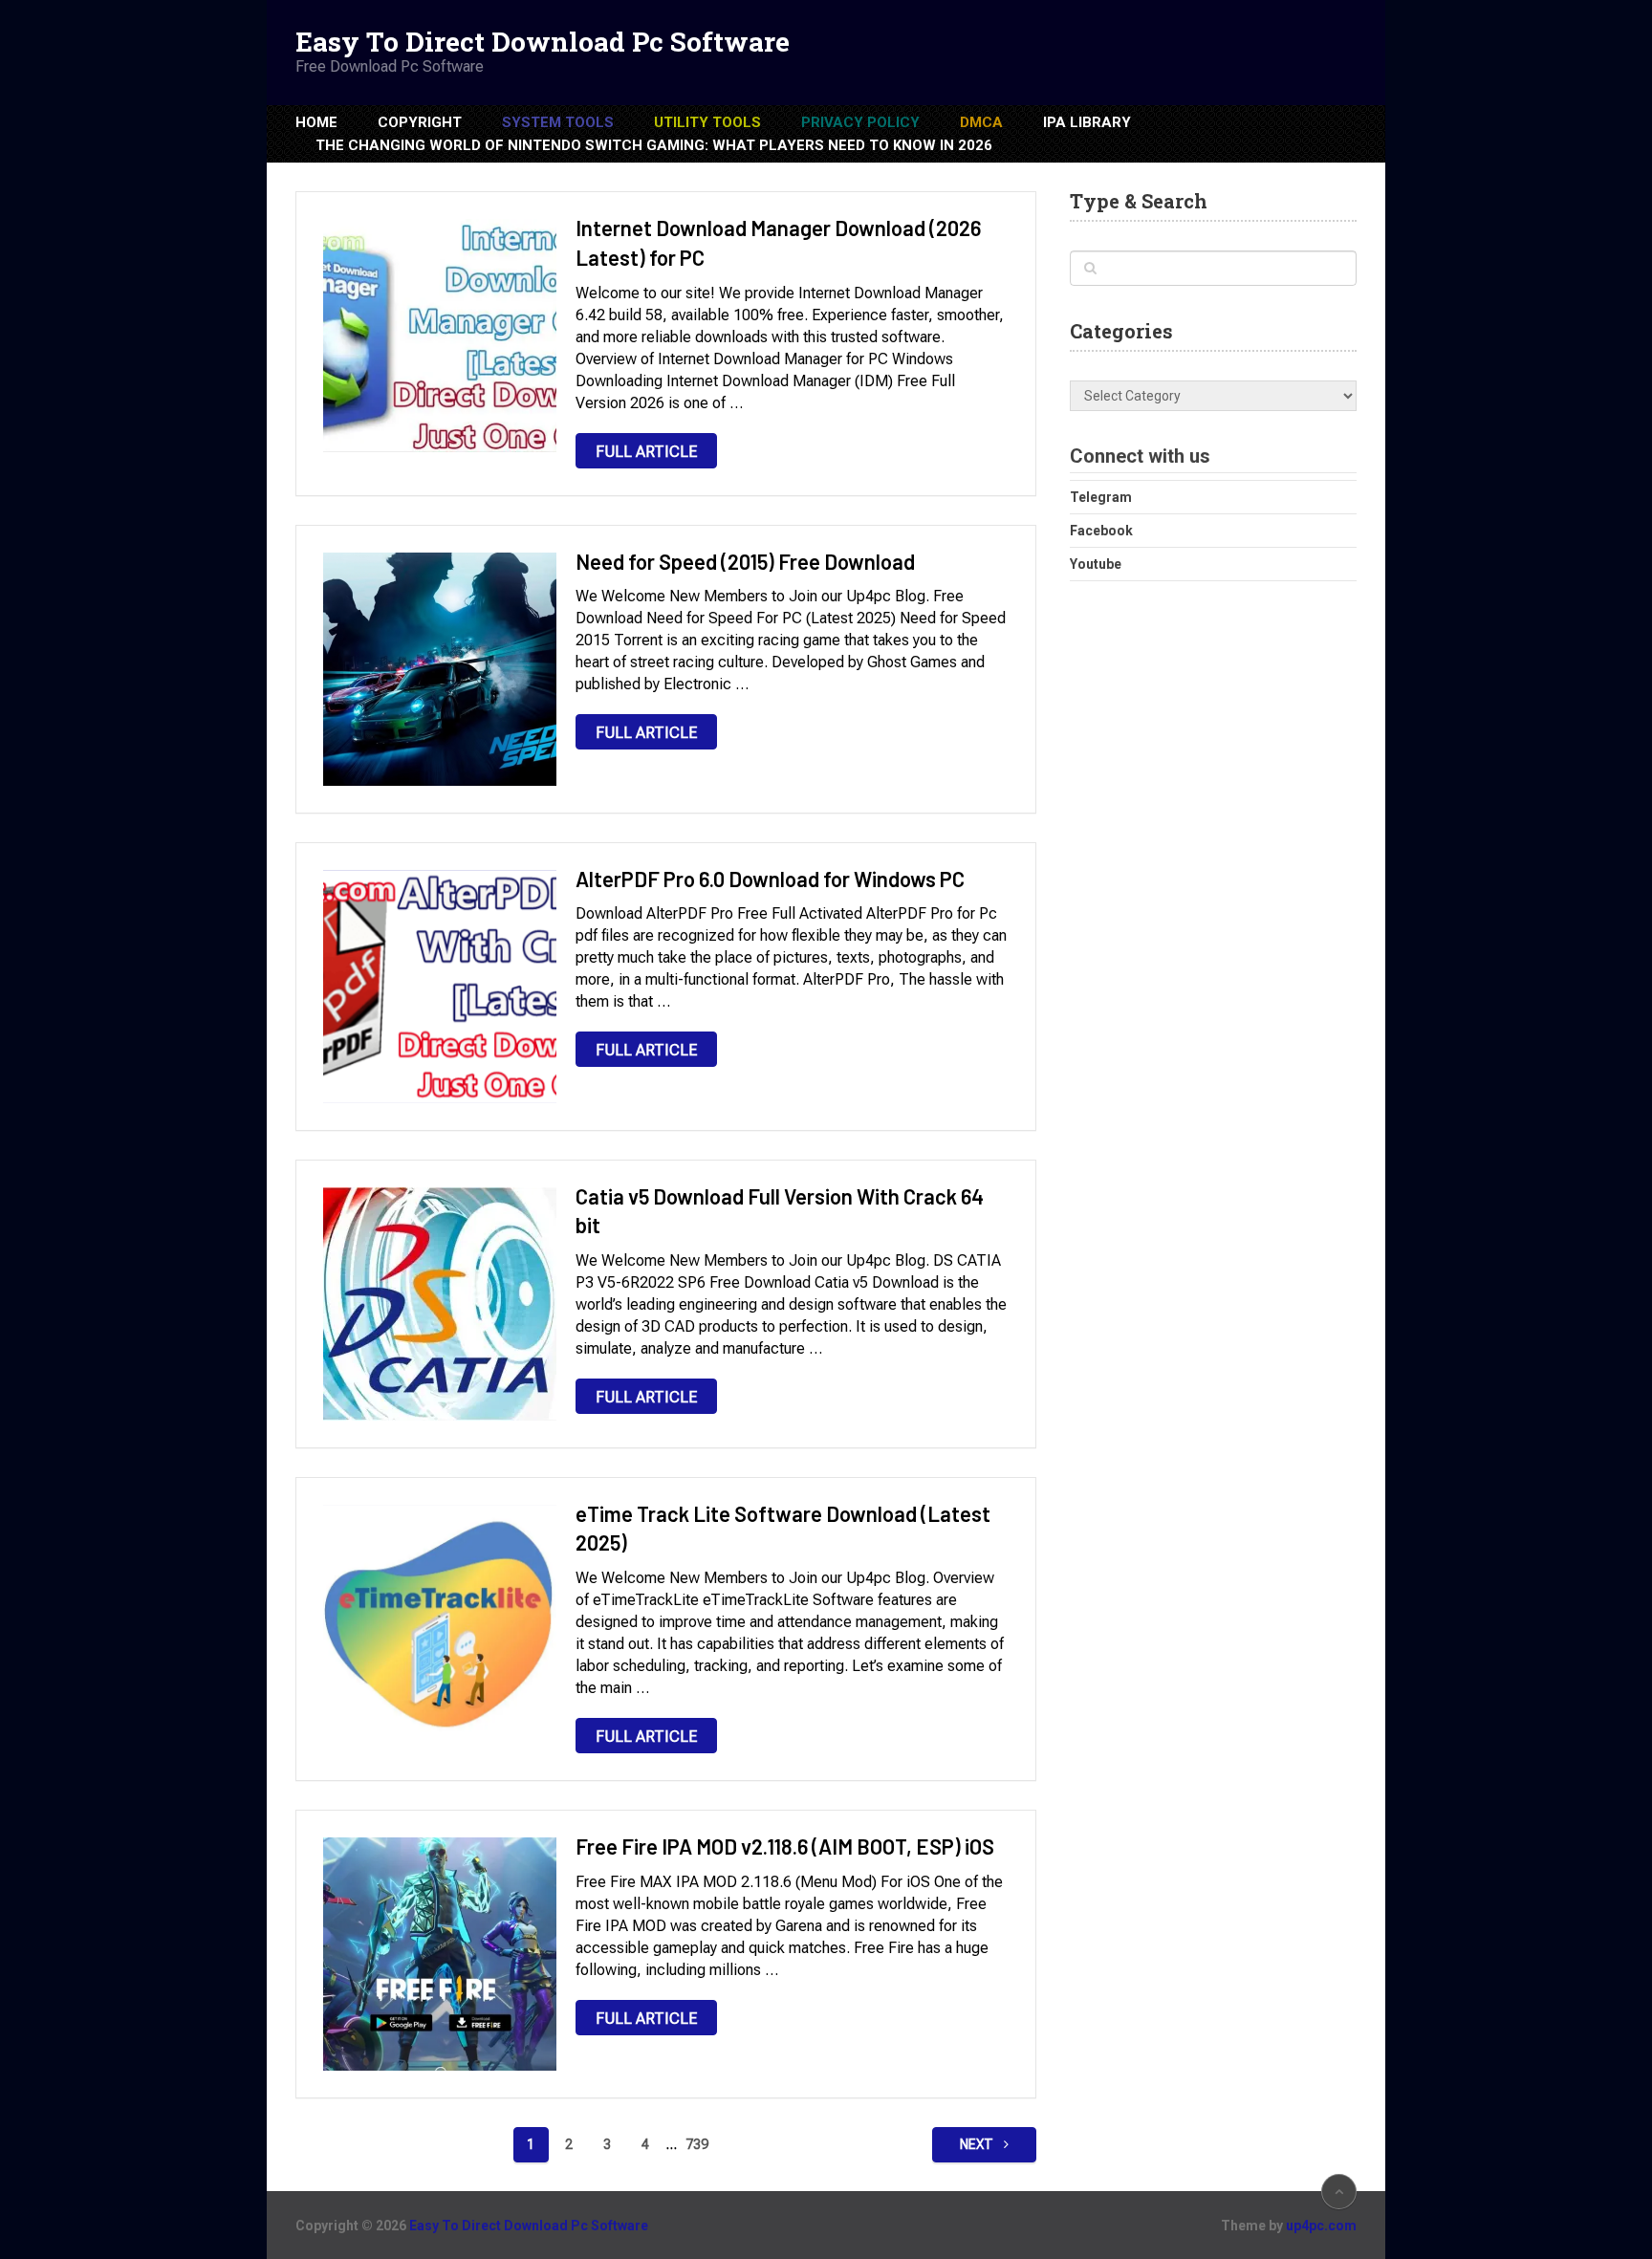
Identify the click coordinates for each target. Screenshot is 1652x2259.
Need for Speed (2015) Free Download (745, 561)
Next (978, 2144)
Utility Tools (707, 122)
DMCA (981, 122)
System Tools (558, 122)
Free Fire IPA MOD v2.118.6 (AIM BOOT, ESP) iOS (785, 1846)
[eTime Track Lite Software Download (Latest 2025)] (440, 1621)
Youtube (1096, 564)
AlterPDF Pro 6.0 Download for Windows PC (770, 879)
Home (316, 122)
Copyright (420, 122)
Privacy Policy (860, 122)
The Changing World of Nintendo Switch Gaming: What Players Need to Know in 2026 (654, 145)
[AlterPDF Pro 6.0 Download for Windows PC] (440, 987)
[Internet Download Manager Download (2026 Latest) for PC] (440, 336)
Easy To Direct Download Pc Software (543, 42)
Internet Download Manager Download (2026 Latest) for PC (778, 242)
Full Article (646, 452)
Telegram (1101, 497)
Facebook (1101, 531)
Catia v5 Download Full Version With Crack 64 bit (780, 1211)
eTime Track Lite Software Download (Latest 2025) (783, 1528)
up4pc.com (1321, 2226)
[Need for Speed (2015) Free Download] (440, 669)
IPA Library (1087, 122)
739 (697, 2144)
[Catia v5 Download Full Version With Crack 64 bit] (440, 1304)
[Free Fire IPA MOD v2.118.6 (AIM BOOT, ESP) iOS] (440, 1954)
